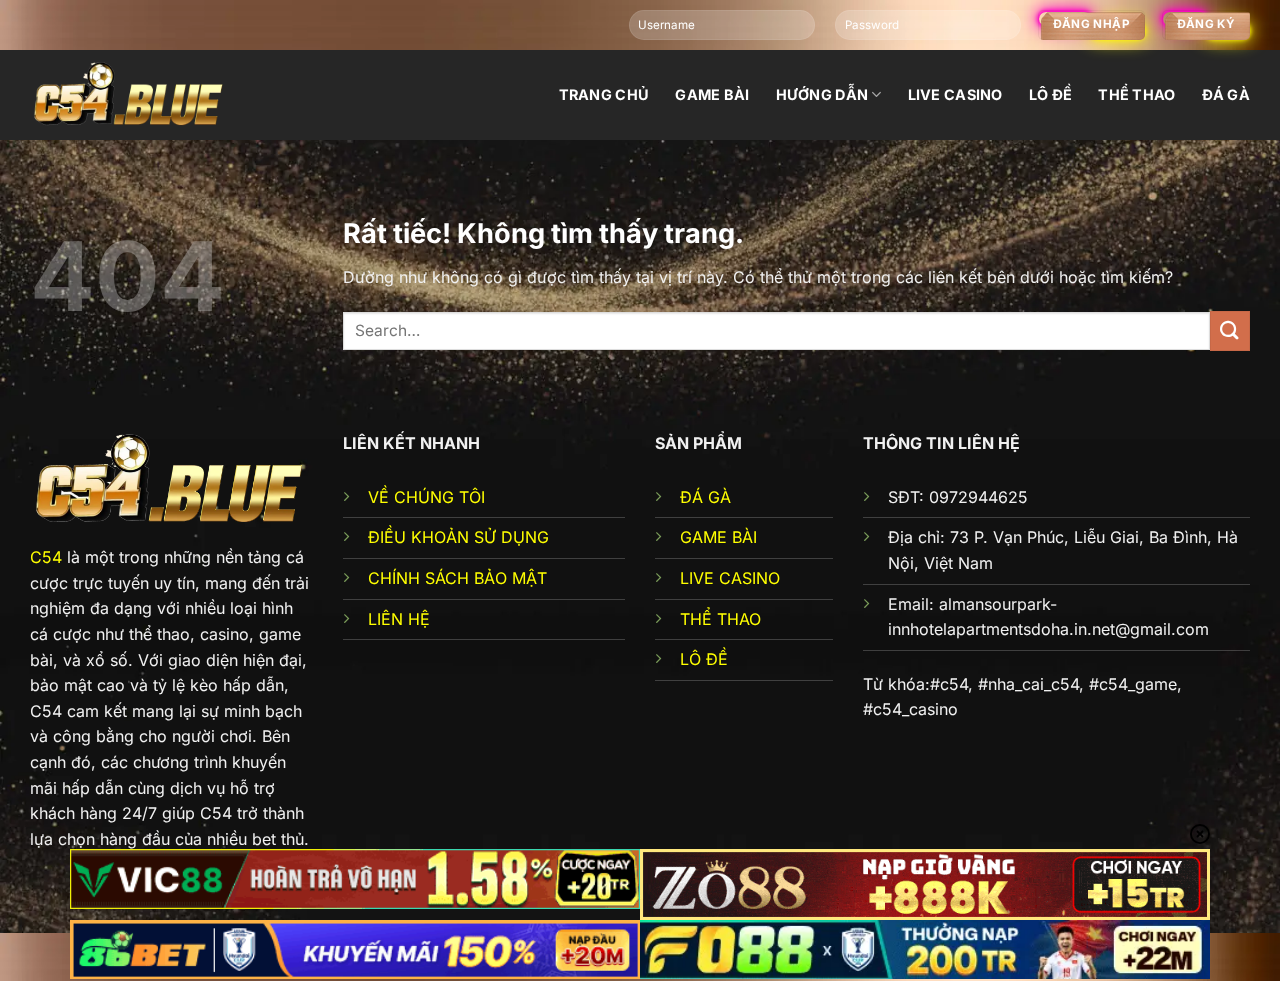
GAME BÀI (718, 537)
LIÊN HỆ (399, 619)
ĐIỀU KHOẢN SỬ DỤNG (458, 537)
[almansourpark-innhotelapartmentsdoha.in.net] (130, 94)
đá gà (1226, 94)
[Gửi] (1230, 330)
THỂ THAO (720, 619)
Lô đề (1050, 94)
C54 (46, 557)
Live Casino (955, 94)
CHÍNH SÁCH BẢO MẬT (457, 578)
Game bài (712, 94)
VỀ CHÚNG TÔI (426, 497)
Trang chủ (604, 94)
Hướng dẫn (822, 94)
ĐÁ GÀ (705, 497)
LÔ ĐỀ (704, 659)
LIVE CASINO (730, 578)
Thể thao (1136, 94)
